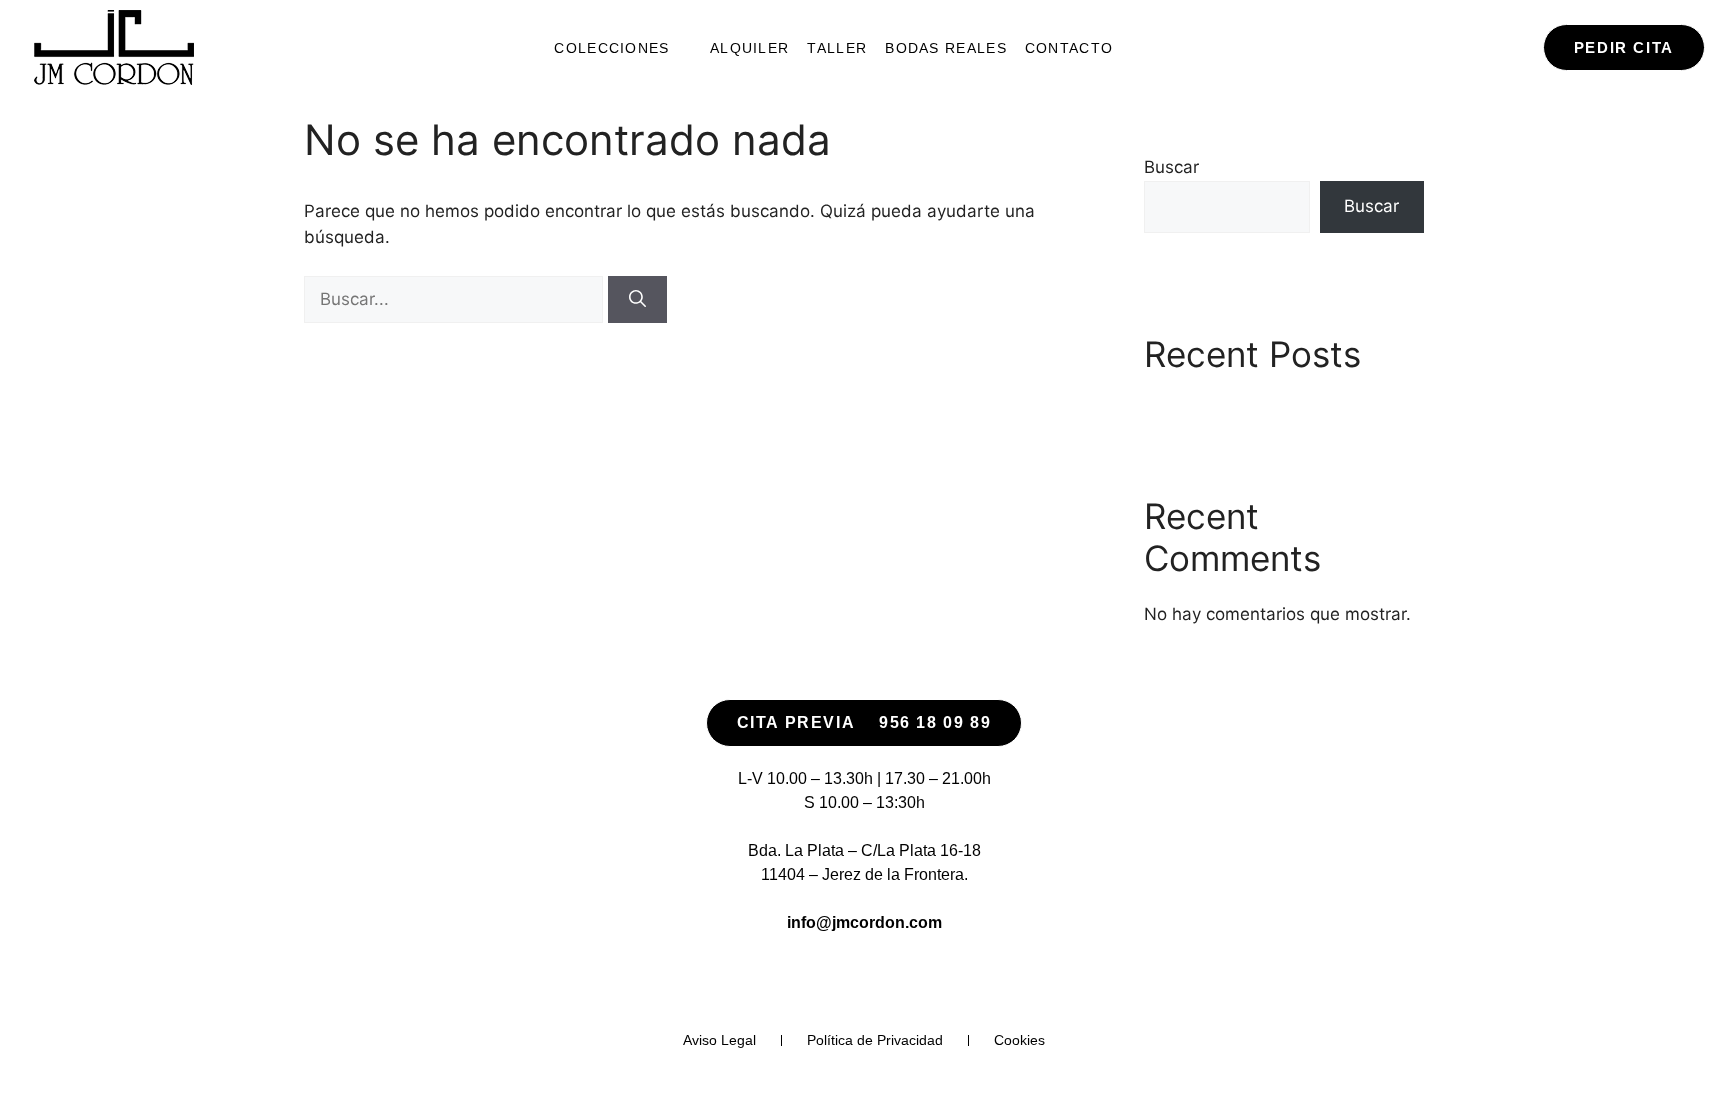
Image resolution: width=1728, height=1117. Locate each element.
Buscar (1171, 167)
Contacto (1069, 48)
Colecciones (611, 48)
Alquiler (749, 48)
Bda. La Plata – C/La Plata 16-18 (864, 850)
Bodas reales (946, 48)
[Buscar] (637, 300)
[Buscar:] (456, 299)
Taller (837, 48)
